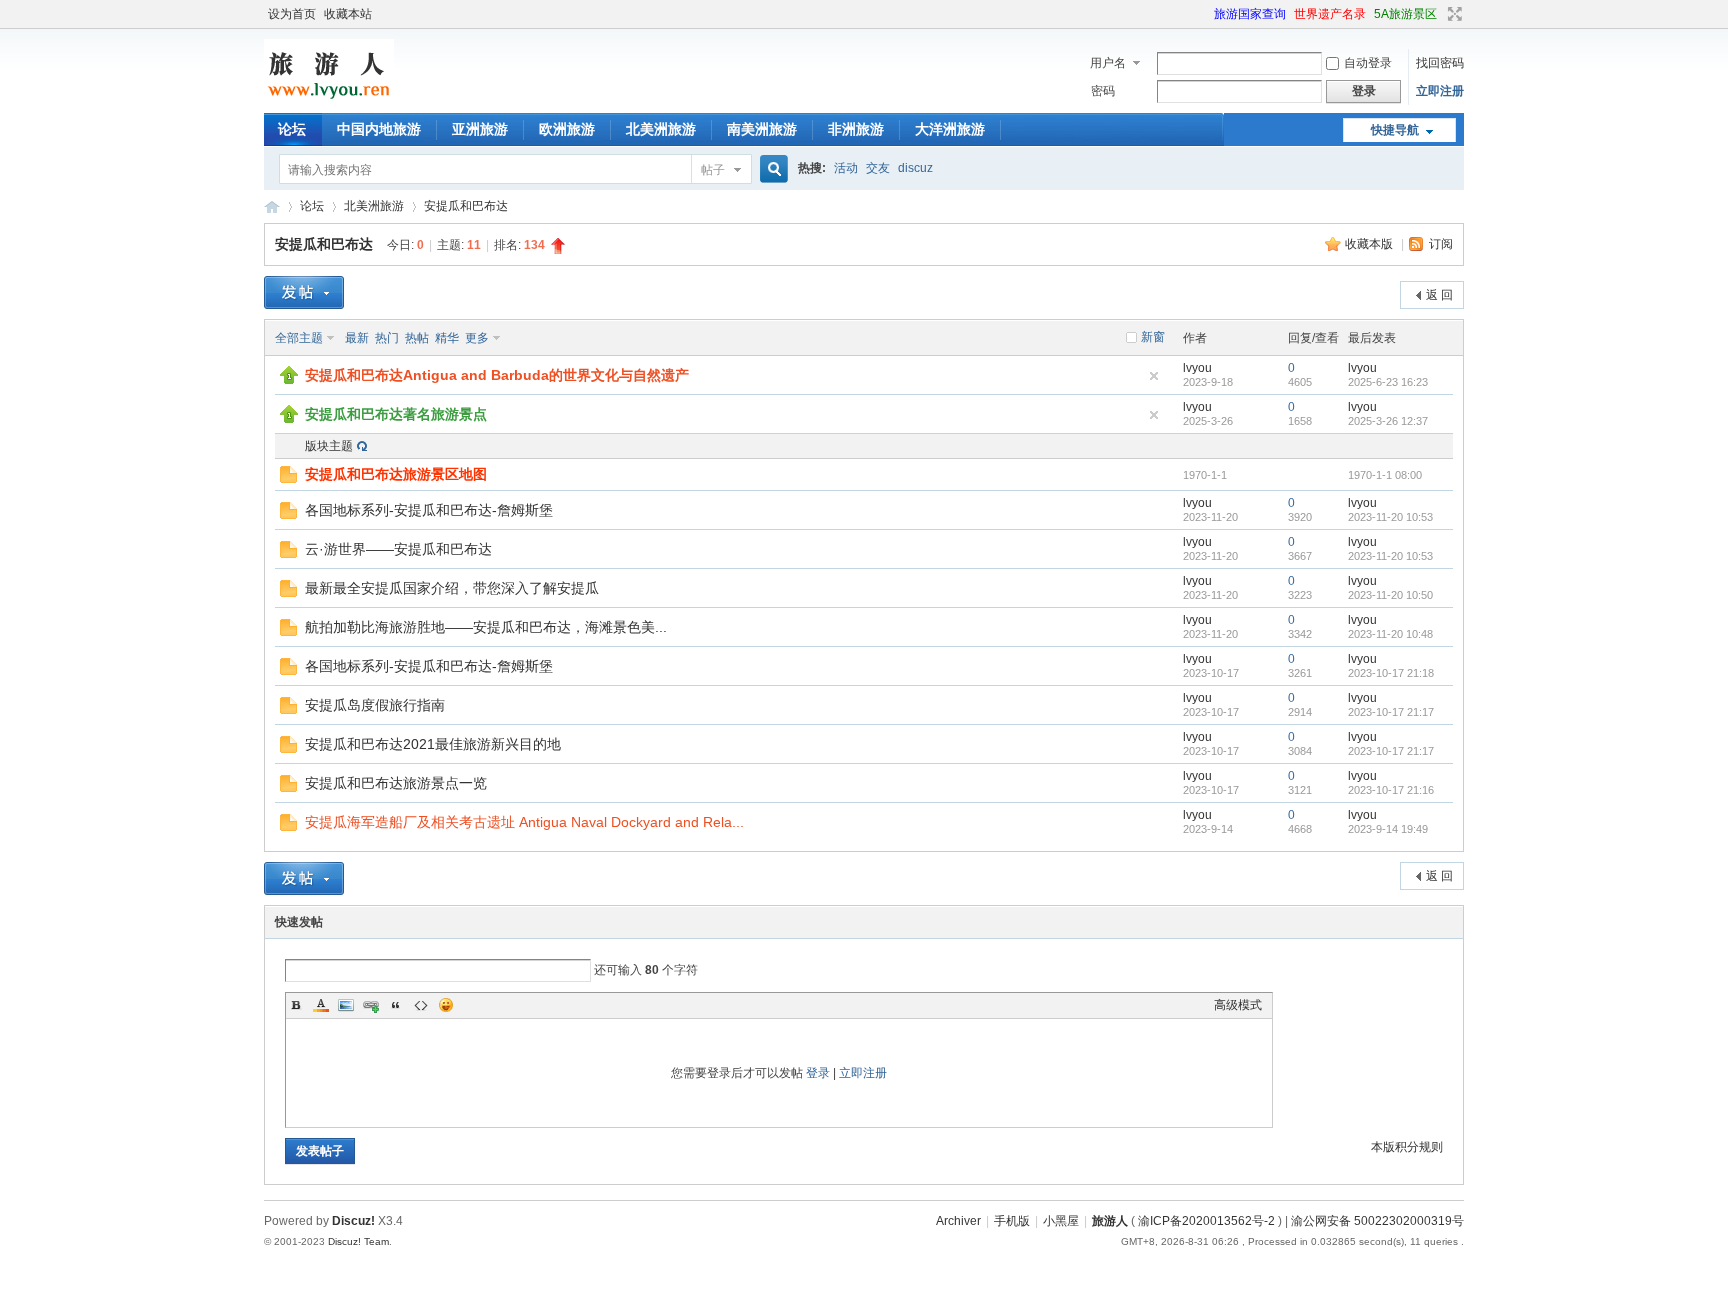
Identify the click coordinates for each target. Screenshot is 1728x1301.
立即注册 (1440, 91)
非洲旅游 (856, 129)
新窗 (1153, 337)
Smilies (446, 1005)
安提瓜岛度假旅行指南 (375, 705)
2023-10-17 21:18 (1391, 673)
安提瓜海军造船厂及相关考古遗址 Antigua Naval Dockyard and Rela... (524, 822)
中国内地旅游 (379, 129)
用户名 (1108, 63)
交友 (878, 168)
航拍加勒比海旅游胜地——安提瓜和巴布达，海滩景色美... (486, 627)
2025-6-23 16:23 (1388, 382)
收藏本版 (1370, 244)
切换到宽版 (1452, 14)
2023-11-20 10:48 (1390, 634)
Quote (396, 1005)
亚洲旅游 (480, 129)
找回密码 (1440, 63)
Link (371, 1005)
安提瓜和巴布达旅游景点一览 (396, 783)
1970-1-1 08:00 (1385, 475)
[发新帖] (304, 292)
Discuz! (353, 1221)
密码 (1103, 91)
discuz (915, 168)
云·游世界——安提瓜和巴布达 (398, 549)
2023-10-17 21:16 (1391, 790)
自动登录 (1368, 63)
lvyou (1197, 368)
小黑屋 (1061, 1221)
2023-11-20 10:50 (1390, 595)
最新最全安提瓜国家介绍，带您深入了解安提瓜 (452, 588)
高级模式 (1238, 1005)
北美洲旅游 (661, 129)
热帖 (417, 338)
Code (421, 1005)
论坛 (292, 129)
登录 (818, 1073)
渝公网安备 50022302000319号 (1377, 1221)
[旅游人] (329, 101)
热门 (387, 338)
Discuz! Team (358, 1241)
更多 (477, 338)
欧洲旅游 (567, 129)
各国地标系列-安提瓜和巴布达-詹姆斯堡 (429, 510)
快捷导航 (1395, 130)
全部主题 (299, 338)
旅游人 (272, 206)
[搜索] (771, 169)
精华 (447, 338)
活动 (846, 168)
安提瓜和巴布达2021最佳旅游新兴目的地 (433, 744)
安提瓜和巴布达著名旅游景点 (396, 414)
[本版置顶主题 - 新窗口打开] (289, 380)
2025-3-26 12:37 (1388, 421)
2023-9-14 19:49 (1388, 829)
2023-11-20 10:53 (1390, 517)
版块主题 (329, 446)
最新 (357, 338)
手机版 (1012, 1221)
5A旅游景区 (1405, 14)
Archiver (958, 1221)
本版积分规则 (1407, 1147)
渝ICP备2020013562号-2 (1206, 1221)
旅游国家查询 (1250, 14)
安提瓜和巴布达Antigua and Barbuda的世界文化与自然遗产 (497, 375)
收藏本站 (348, 14)
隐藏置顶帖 (1154, 376)
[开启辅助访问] (1205, 14)
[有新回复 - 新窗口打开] (288, 515)
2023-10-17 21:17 (1391, 712)
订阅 (1441, 244)
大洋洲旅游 (950, 129)
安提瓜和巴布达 (466, 206)
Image (346, 1005)
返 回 (1439, 295)
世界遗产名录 (1330, 14)
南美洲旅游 (762, 129)
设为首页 (292, 14)
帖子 (713, 170)
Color (321, 1005)
